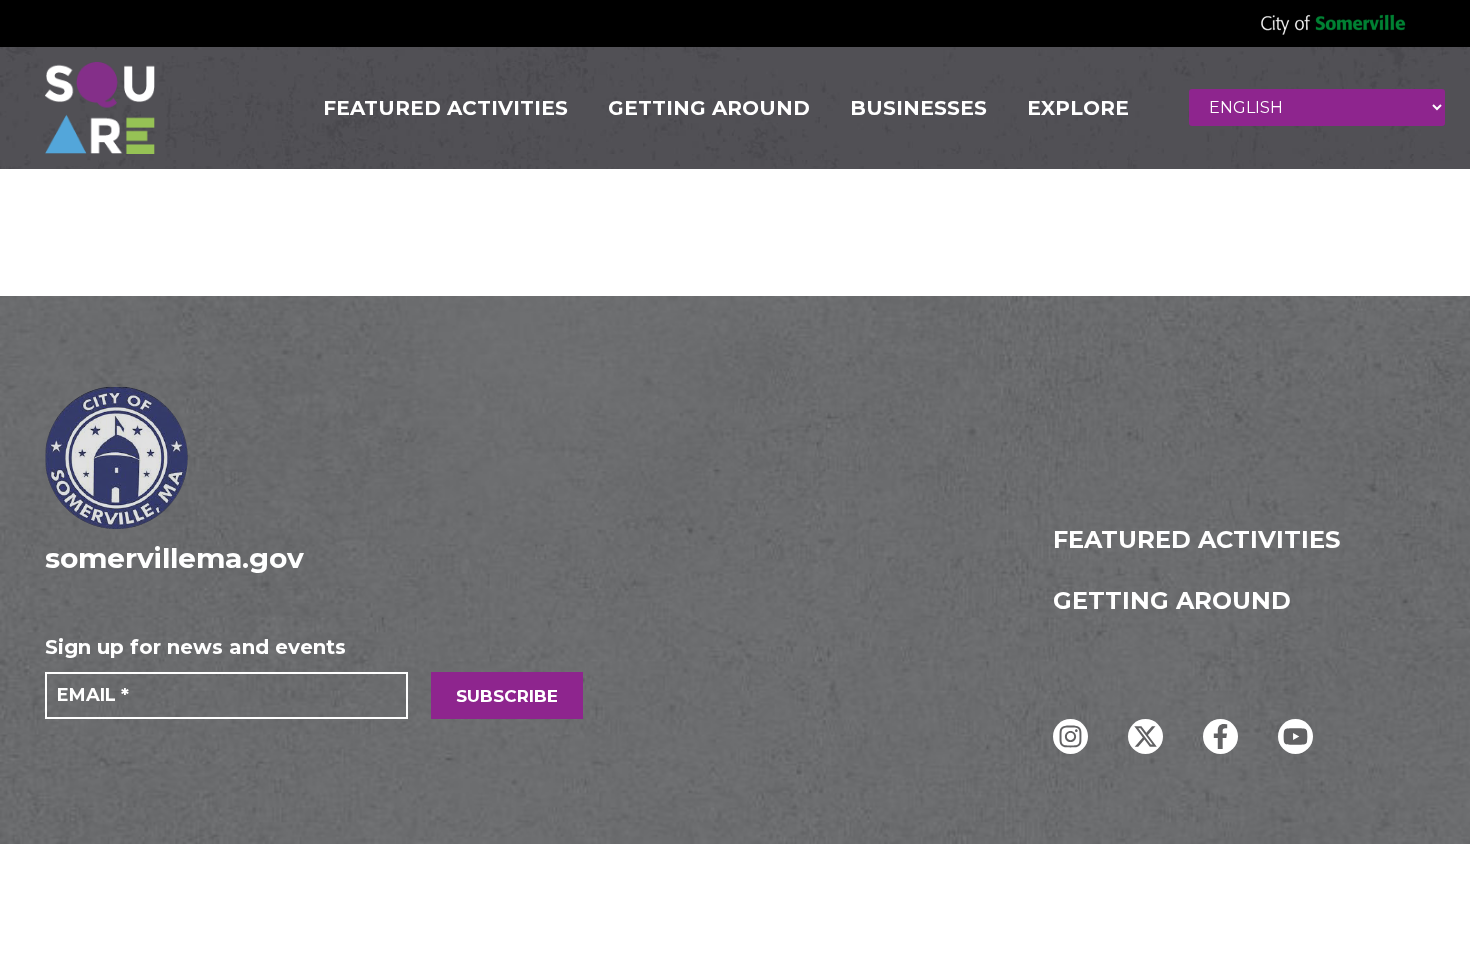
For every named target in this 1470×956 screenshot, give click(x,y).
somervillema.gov (174, 558)
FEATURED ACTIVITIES (445, 108)
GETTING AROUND (709, 108)
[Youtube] (1295, 736)
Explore (1078, 108)
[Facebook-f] (1220, 736)
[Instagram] (1070, 736)
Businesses (918, 108)
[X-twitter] (1145, 736)
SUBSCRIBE (507, 696)
